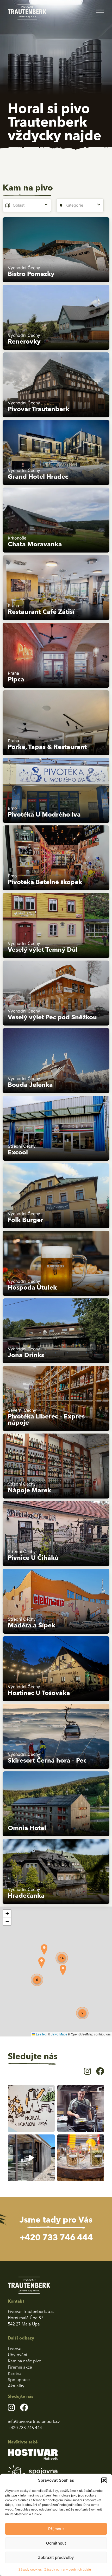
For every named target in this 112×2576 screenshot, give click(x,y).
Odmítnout (56, 2543)
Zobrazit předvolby (56, 2557)
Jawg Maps (59, 2034)
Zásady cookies (30, 2569)
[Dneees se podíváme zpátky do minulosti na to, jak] (81, 2158)
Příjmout (56, 2529)
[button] (104, 2480)
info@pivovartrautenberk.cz (34, 2421)
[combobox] (27, 205)
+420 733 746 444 (56, 2237)
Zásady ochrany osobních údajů (68, 2569)
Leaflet (40, 2034)
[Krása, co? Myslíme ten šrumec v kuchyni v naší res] (81, 2108)
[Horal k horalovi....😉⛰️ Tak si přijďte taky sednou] (31, 2108)
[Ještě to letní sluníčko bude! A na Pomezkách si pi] (31, 2158)
